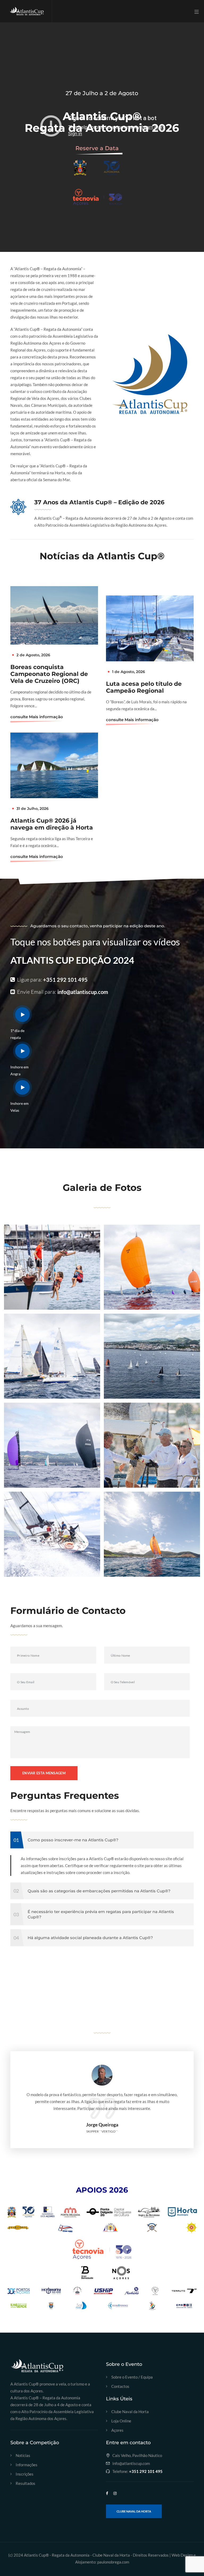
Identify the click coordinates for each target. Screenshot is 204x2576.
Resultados (25, 2483)
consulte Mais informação (37, 717)
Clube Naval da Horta (130, 2412)
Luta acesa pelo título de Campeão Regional (144, 687)
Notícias (23, 2456)
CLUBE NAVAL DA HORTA (134, 2511)
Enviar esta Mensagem (44, 1773)
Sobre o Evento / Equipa (132, 2377)
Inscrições (25, 2474)
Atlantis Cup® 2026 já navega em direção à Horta (52, 824)
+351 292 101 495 (65, 980)
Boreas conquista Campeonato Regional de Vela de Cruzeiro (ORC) (49, 674)
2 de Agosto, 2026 (33, 655)
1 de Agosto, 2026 (129, 672)
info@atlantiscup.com (83, 992)
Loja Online (121, 2421)
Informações (27, 2465)
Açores (117, 2430)
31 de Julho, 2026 (33, 809)
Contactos (120, 2386)
